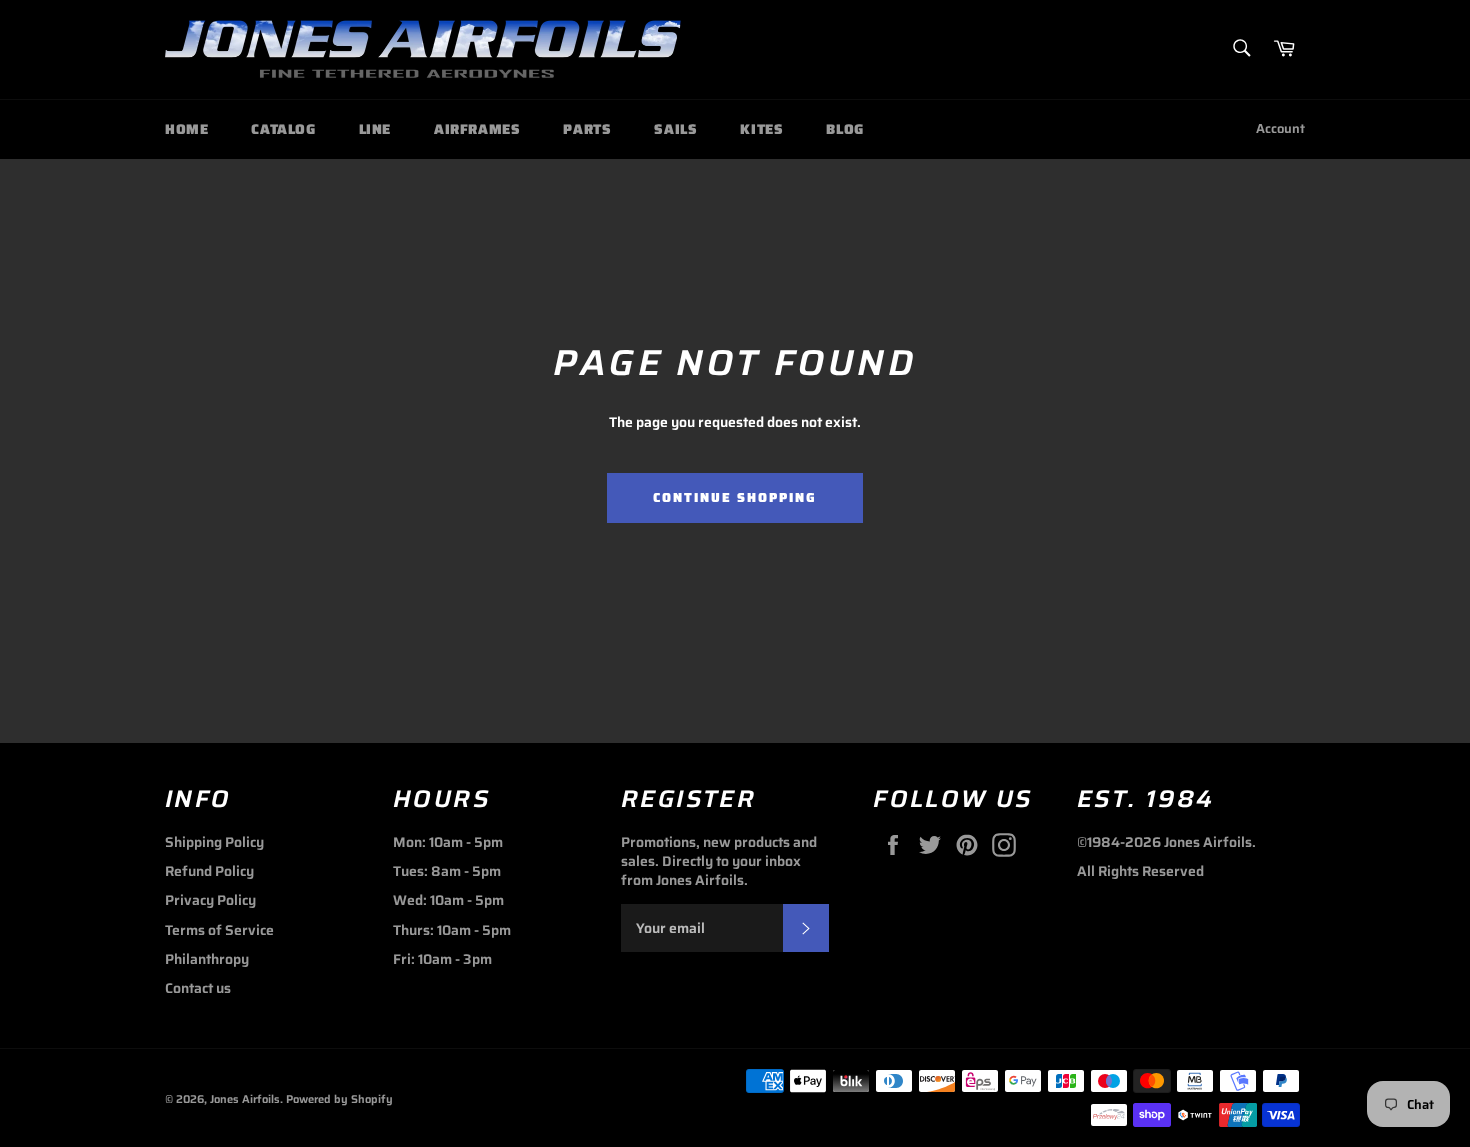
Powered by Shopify (339, 1099)
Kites (761, 129)
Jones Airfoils (245, 1099)
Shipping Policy (214, 842)
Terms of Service (219, 930)
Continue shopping (734, 497)
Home (186, 129)
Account (1280, 128)
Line (375, 129)
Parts (587, 129)
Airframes (477, 129)
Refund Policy (209, 871)
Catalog (283, 129)
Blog (844, 129)
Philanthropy (207, 959)
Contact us (198, 988)
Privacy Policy (210, 900)
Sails (675, 129)
